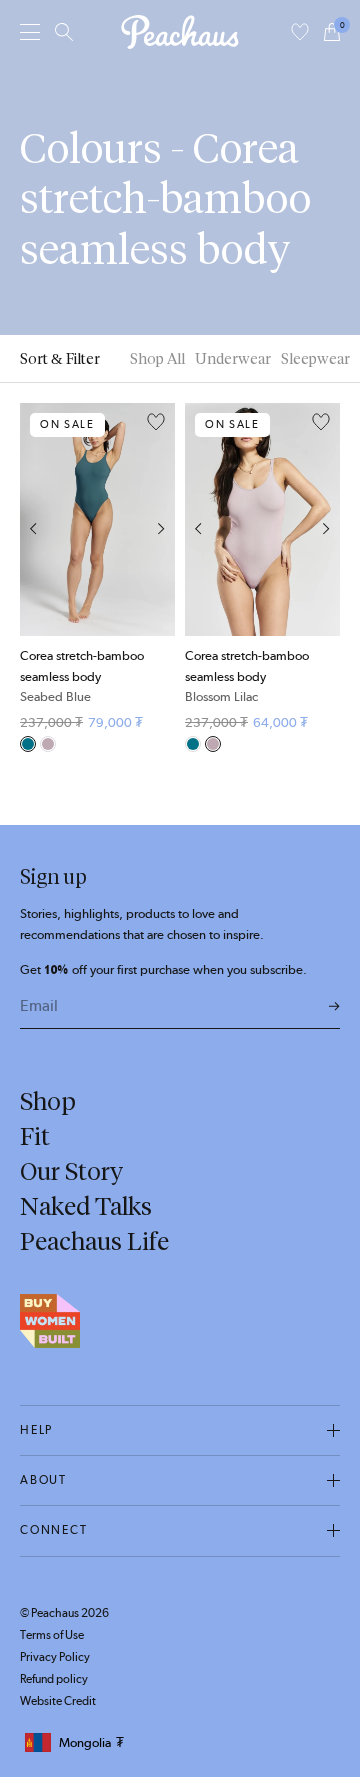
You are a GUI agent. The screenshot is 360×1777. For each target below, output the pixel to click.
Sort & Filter (60, 359)
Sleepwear (315, 359)
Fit (35, 1136)
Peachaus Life (94, 1241)
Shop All (157, 359)
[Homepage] (180, 32)
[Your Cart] (332, 32)
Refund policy (54, 1679)
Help (36, 1430)
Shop (48, 1101)
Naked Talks (86, 1206)
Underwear (233, 359)
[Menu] (30, 31)
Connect (54, 1530)
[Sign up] (334, 1007)
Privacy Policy (55, 1657)
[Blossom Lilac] (48, 744)
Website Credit (58, 1701)
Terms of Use (52, 1635)
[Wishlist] (300, 32)
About (43, 1480)
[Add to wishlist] (156, 423)
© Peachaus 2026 (64, 1613)
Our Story (71, 1171)
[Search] (64, 32)
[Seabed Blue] (28, 744)
